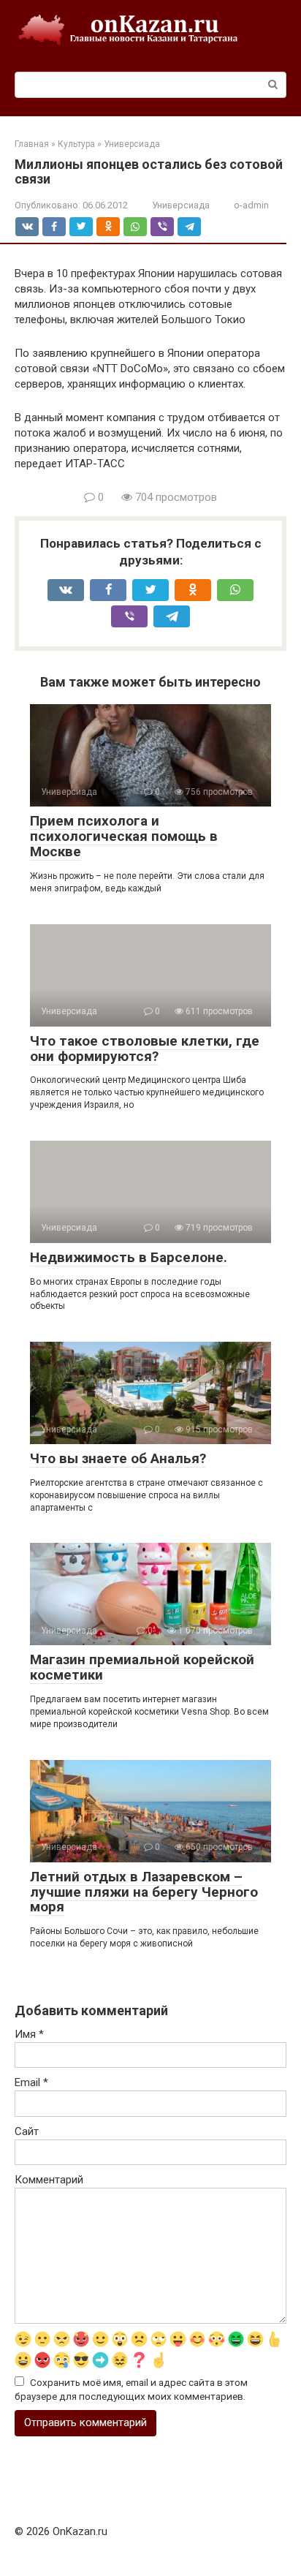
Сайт (27, 2131)
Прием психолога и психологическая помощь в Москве (124, 836)
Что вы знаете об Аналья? (118, 1458)
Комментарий (49, 2180)
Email (31, 2082)
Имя (29, 2034)
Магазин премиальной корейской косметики (142, 1667)
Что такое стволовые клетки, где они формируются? (145, 1049)
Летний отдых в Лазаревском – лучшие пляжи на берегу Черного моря (144, 1892)
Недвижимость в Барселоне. (129, 1257)
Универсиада (181, 205)
